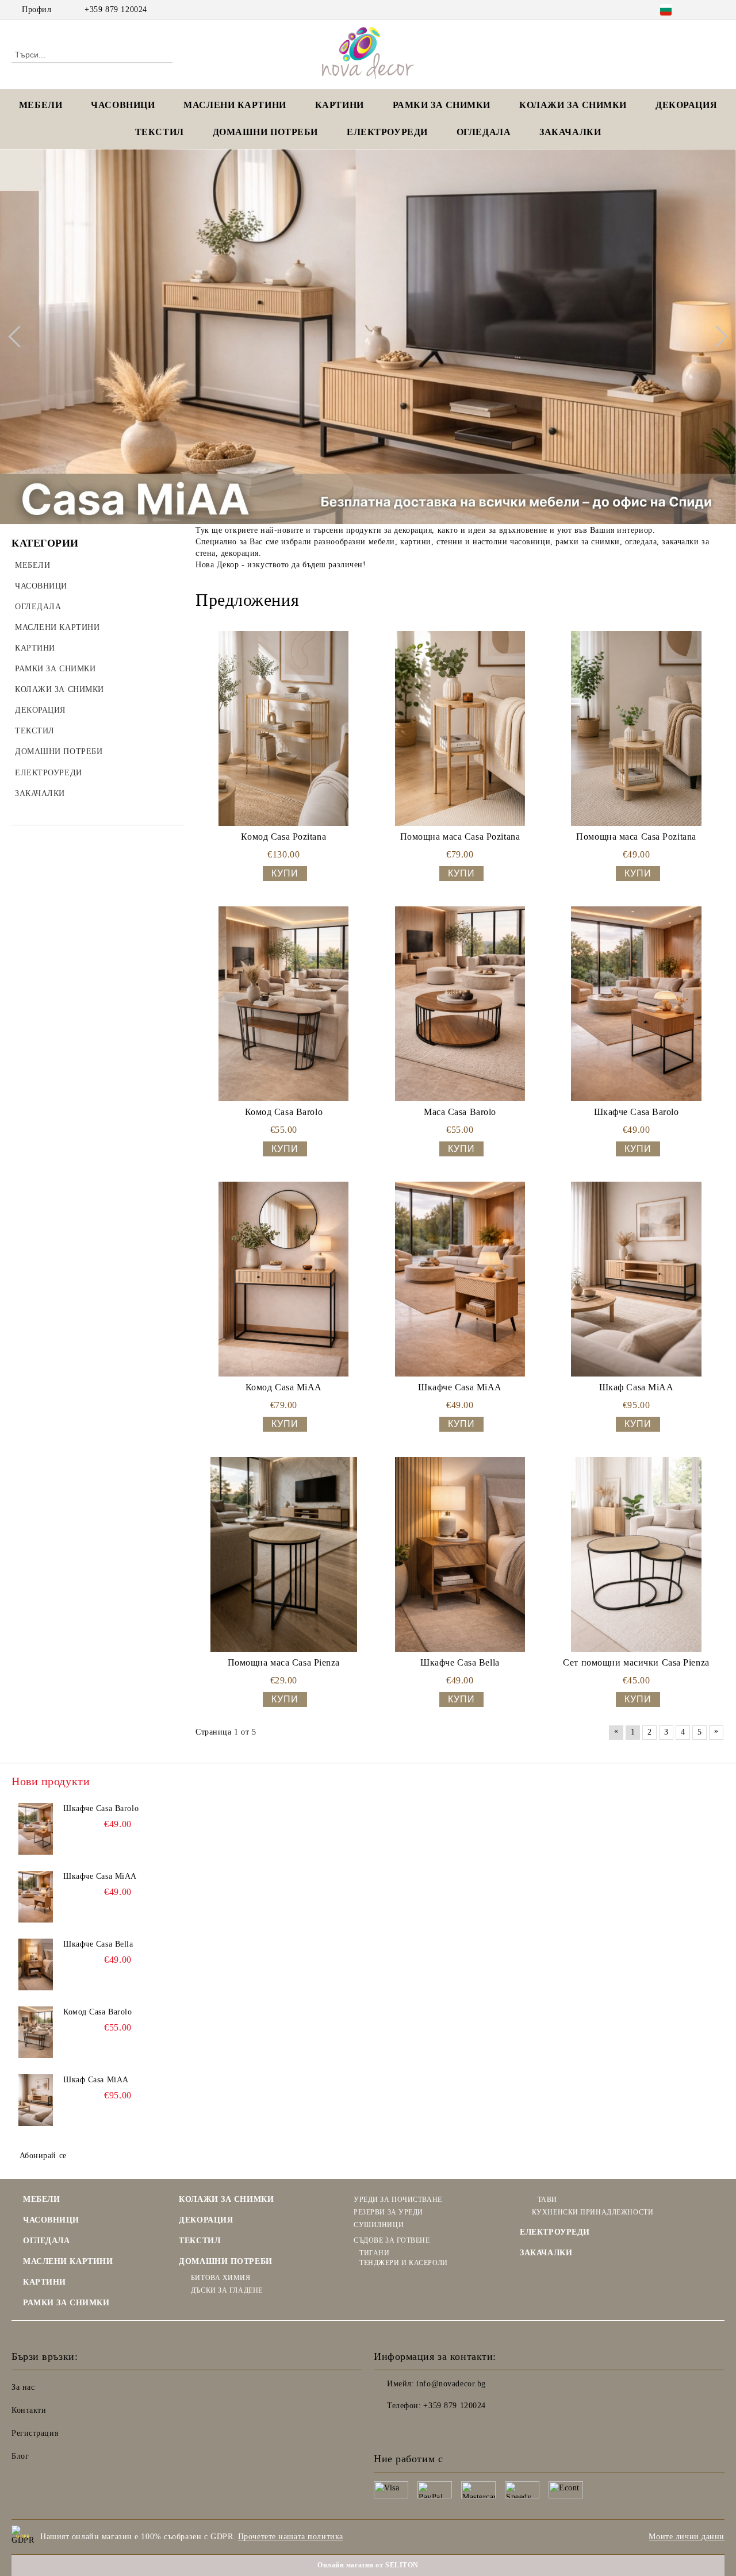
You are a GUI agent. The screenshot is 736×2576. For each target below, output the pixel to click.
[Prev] (19, 337)
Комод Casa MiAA (284, 1387)
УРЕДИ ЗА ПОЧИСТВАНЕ (398, 2200)
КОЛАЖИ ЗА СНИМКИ (573, 105)
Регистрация (35, 2433)
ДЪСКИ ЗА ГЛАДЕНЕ (227, 2290)
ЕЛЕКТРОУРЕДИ (387, 132)
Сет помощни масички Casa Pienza (636, 1662)
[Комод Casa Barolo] (284, 1004)
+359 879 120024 (116, 9)
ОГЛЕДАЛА (484, 132)
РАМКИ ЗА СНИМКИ (66, 2303)
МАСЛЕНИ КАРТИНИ (235, 105)
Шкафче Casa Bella (460, 1662)
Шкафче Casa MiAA (460, 1387)
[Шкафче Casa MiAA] (460, 1279)
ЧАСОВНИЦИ (123, 105)
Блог (20, 2456)
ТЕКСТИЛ (160, 132)
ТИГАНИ (374, 2253)
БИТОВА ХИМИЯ (221, 2278)
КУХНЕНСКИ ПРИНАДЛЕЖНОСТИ (593, 2212)
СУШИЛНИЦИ (379, 2225)
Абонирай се (43, 2156)
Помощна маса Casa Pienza (284, 1662)
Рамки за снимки (442, 105)
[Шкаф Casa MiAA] (636, 1279)
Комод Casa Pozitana (283, 837)
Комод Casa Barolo (284, 1112)
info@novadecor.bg (451, 2384)
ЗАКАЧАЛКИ (570, 132)
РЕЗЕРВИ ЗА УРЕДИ (388, 2212)
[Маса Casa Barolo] (460, 1004)
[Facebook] (701, 10)
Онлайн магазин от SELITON (368, 2565)
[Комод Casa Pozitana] (284, 728)
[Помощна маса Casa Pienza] (284, 1554)
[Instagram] (718, 10)
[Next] (716, 337)
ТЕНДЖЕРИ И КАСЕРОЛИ (403, 2263)
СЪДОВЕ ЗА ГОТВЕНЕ (392, 2240)
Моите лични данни (687, 2537)
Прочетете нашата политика (291, 2537)
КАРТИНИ (340, 105)
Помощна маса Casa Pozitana (460, 837)
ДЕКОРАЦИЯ (686, 105)
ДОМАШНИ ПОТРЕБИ (265, 132)
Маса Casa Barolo (460, 1112)
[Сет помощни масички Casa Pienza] (636, 1554)
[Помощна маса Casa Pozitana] (460, 728)
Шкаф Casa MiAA (637, 1387)
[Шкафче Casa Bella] (460, 1554)
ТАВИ (547, 2200)
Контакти (29, 2410)
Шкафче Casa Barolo (637, 1112)
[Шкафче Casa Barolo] (636, 1004)
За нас (23, 2387)
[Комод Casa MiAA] (284, 1279)
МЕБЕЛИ (41, 105)
